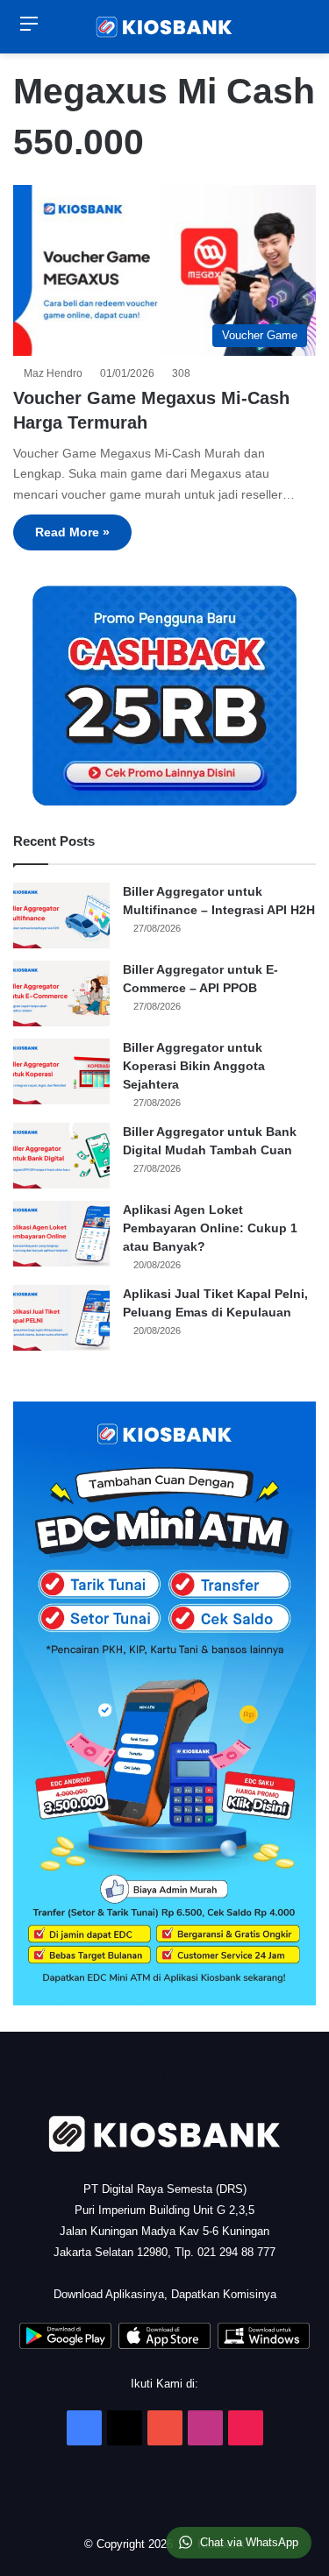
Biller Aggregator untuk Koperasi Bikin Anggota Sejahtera (194, 1066)
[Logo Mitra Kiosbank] (165, 27)
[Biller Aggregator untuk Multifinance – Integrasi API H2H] (61, 915)
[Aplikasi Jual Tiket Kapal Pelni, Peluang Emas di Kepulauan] (61, 1318)
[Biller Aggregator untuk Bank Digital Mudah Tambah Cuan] (61, 1156)
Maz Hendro (56, 373)
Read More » (72, 532)
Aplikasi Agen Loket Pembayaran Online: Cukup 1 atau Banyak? (210, 1228)
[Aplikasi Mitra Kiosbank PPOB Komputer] (264, 2345)
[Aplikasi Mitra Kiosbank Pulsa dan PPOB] (65, 2345)
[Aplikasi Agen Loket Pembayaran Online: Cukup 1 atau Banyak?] (61, 1234)
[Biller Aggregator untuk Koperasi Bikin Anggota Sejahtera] (61, 1072)
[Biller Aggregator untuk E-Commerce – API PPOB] (61, 993)
